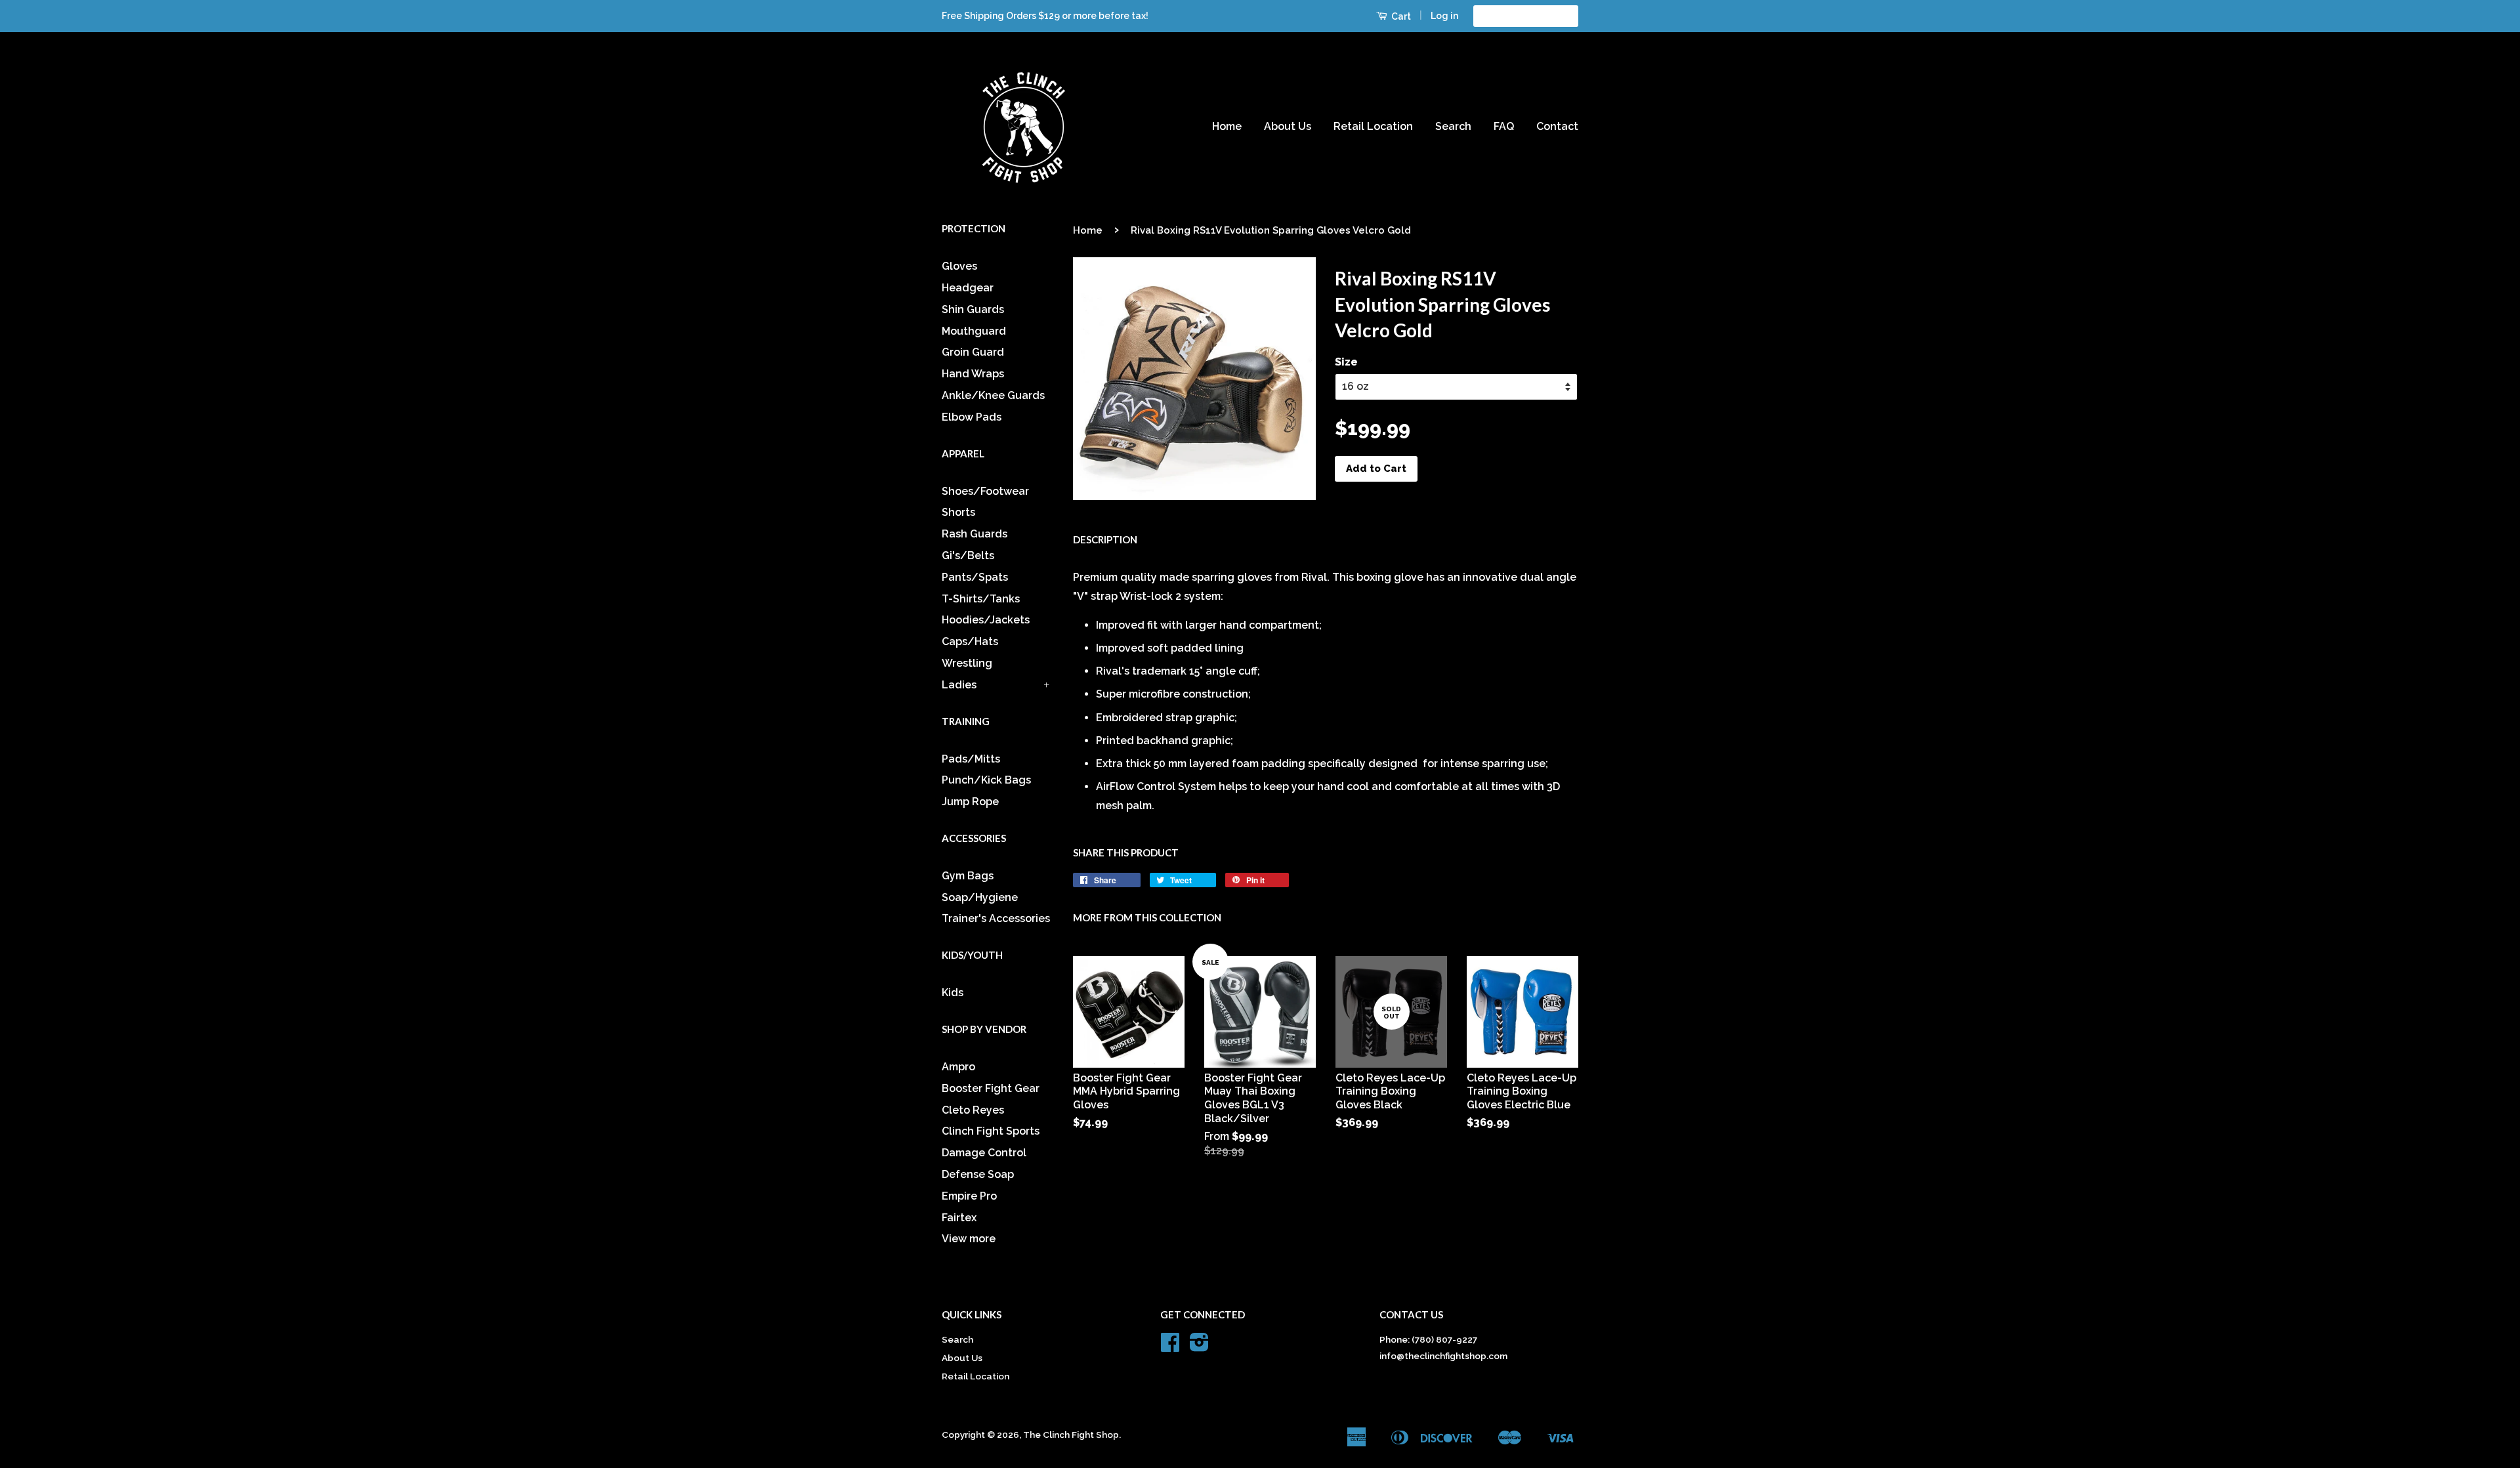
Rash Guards (975, 534)
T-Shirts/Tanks (981, 599)
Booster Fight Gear (991, 1088)
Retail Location (1373, 126)
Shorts (958, 512)
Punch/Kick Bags (986, 780)
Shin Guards (973, 309)
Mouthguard (974, 331)
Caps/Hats (970, 641)
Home (1227, 126)
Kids (953, 993)
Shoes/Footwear (985, 491)
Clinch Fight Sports (991, 1131)
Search (1453, 126)
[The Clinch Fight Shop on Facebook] (1170, 1347)
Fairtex (959, 1218)
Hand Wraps (973, 374)
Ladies (959, 685)
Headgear (968, 288)
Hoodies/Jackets (986, 620)
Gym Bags (968, 876)
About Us (1288, 126)
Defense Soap (978, 1174)
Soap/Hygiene (980, 897)
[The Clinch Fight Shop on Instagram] (1199, 1347)
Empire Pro (969, 1196)
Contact (1557, 126)
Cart (1400, 16)
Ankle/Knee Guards (993, 395)
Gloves (959, 266)
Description (1105, 539)
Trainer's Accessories (996, 918)
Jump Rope (970, 802)
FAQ (1504, 126)
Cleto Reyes (973, 1110)
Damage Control (984, 1153)
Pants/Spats (975, 577)
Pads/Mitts (971, 759)
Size (1346, 362)
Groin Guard (973, 352)
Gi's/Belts (968, 556)
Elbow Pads (972, 417)
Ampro (958, 1067)
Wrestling (967, 663)
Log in (1444, 16)
